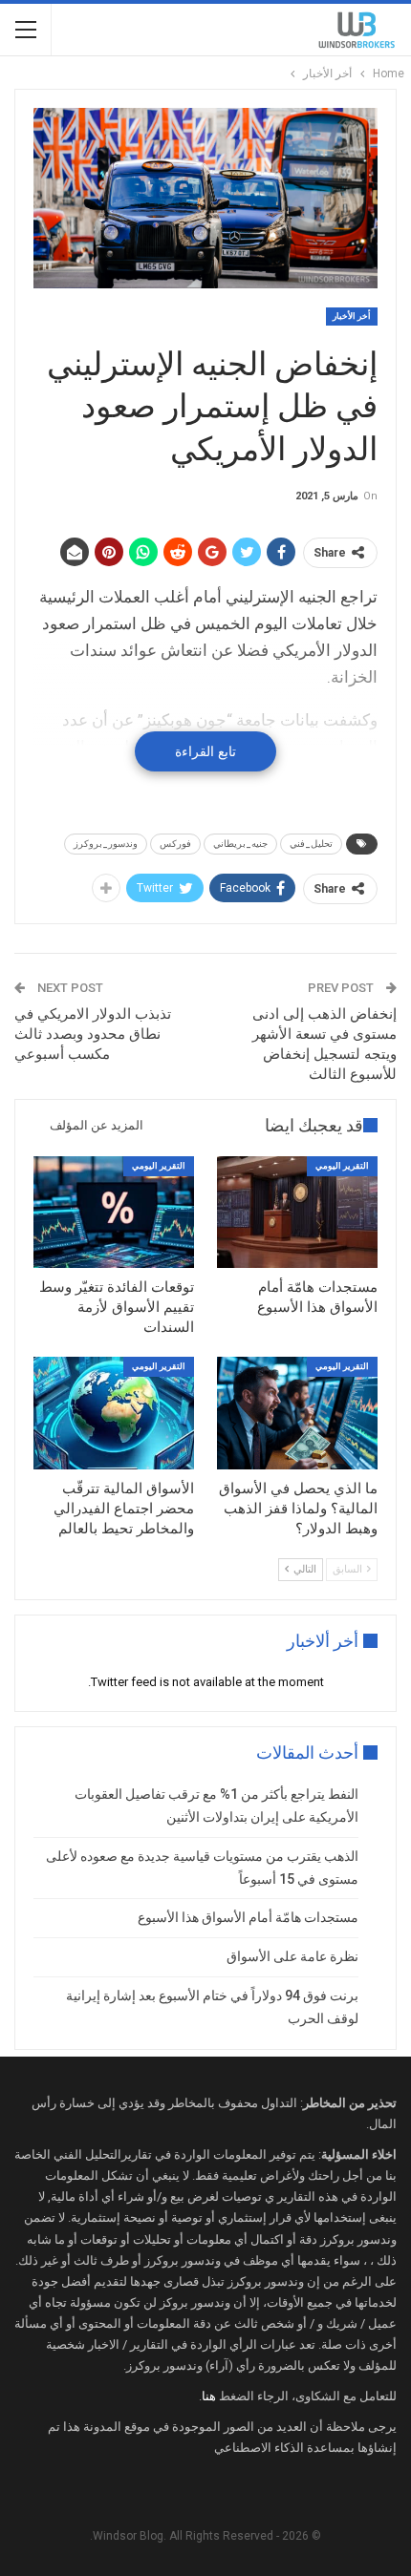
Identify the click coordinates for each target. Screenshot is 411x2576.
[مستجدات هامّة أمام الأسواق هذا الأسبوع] (297, 1213)
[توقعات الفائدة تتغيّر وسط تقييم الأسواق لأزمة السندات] (114, 1213)
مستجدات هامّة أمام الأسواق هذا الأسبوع (248, 1917)
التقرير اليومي (342, 1166)
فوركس (175, 844)
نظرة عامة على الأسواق (292, 1956)
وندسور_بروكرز (106, 844)
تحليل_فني (311, 844)
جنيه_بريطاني (240, 844)
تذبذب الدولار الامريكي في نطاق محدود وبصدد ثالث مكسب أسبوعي (93, 1034)
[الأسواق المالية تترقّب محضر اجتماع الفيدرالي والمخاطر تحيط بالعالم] (114, 1413)
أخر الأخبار (352, 316)
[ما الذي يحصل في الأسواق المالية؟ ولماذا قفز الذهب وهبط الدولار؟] (297, 1413)
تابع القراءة (205, 751)
